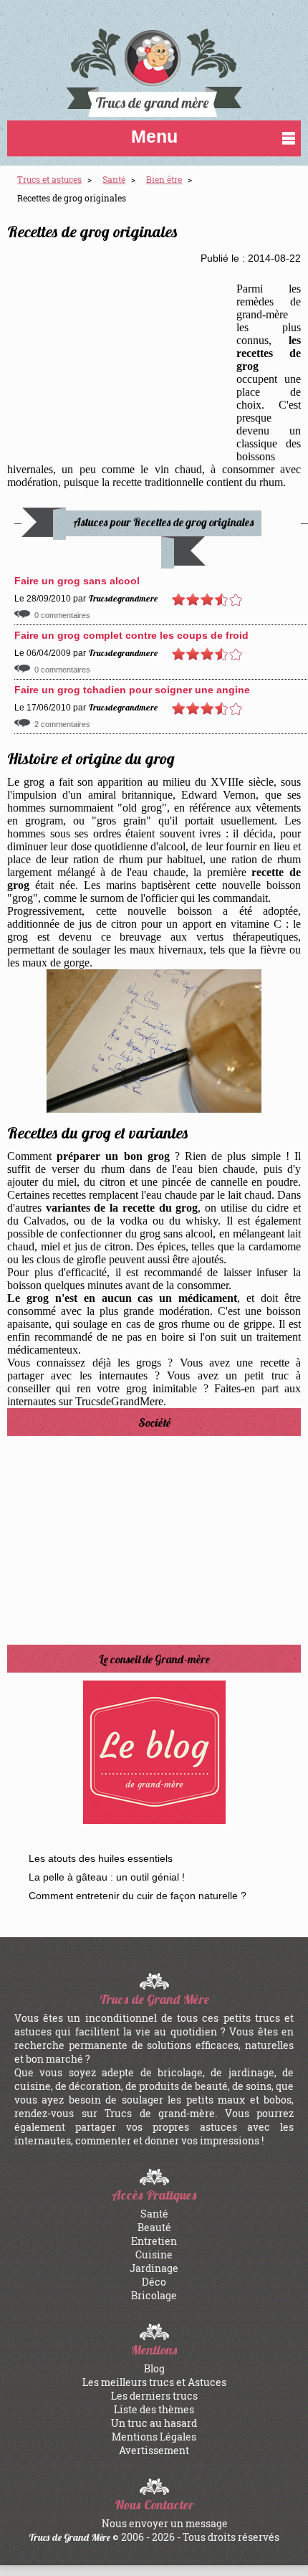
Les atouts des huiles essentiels (101, 1858)
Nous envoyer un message (165, 2523)
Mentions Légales (154, 2437)
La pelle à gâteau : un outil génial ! (107, 1877)
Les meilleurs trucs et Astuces (154, 2382)
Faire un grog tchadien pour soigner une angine (132, 690)
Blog (154, 2368)
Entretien (154, 2241)
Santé (154, 2214)
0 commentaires (62, 615)
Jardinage (154, 2268)
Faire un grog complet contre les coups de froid (131, 635)
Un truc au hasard (154, 2423)
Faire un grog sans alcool (77, 581)
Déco (154, 2282)
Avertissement (154, 2450)
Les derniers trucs (154, 2396)
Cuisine (154, 2254)
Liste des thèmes (154, 2409)
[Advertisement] (122, 361)
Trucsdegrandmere (123, 598)
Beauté (154, 2227)
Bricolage (154, 2295)
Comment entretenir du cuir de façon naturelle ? (138, 1896)
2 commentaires (62, 724)
